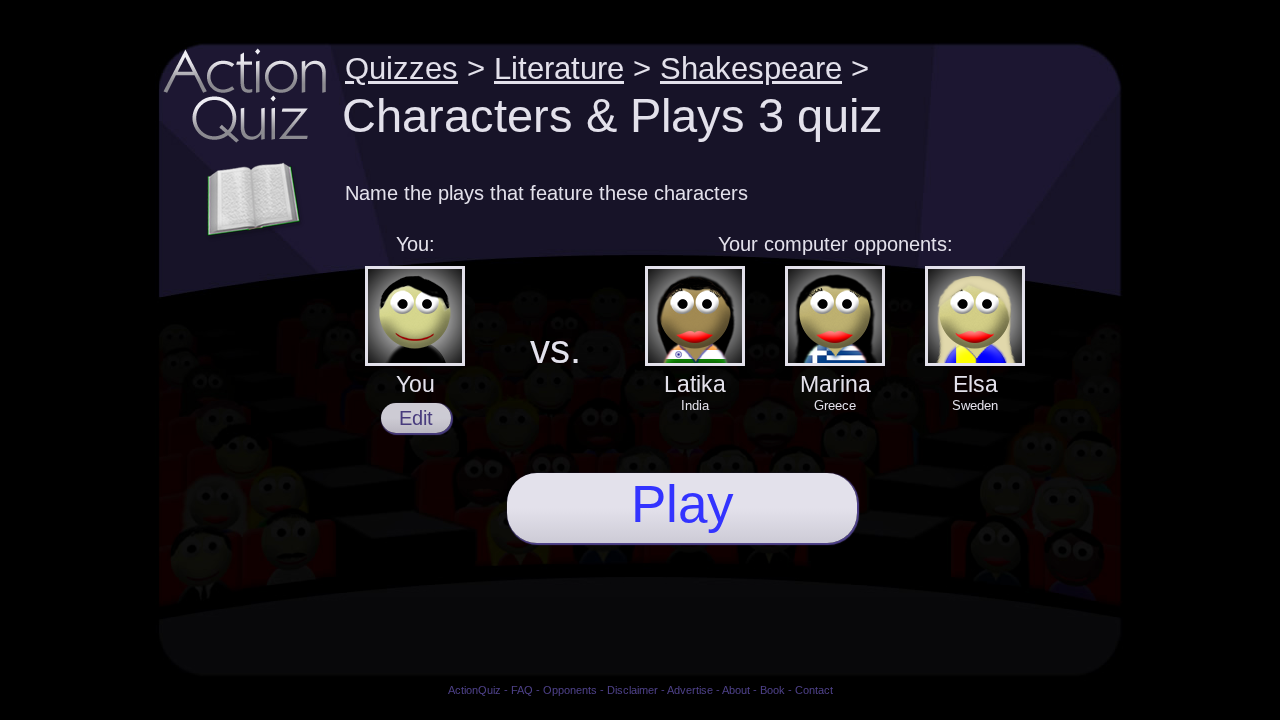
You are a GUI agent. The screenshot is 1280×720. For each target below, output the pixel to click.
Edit (416, 418)
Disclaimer (632, 690)
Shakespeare (751, 68)
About (736, 690)
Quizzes (401, 68)
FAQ (522, 690)
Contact (814, 690)
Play (682, 503)
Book (772, 690)
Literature (559, 68)
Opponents (570, 690)
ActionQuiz (474, 690)
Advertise (690, 690)
